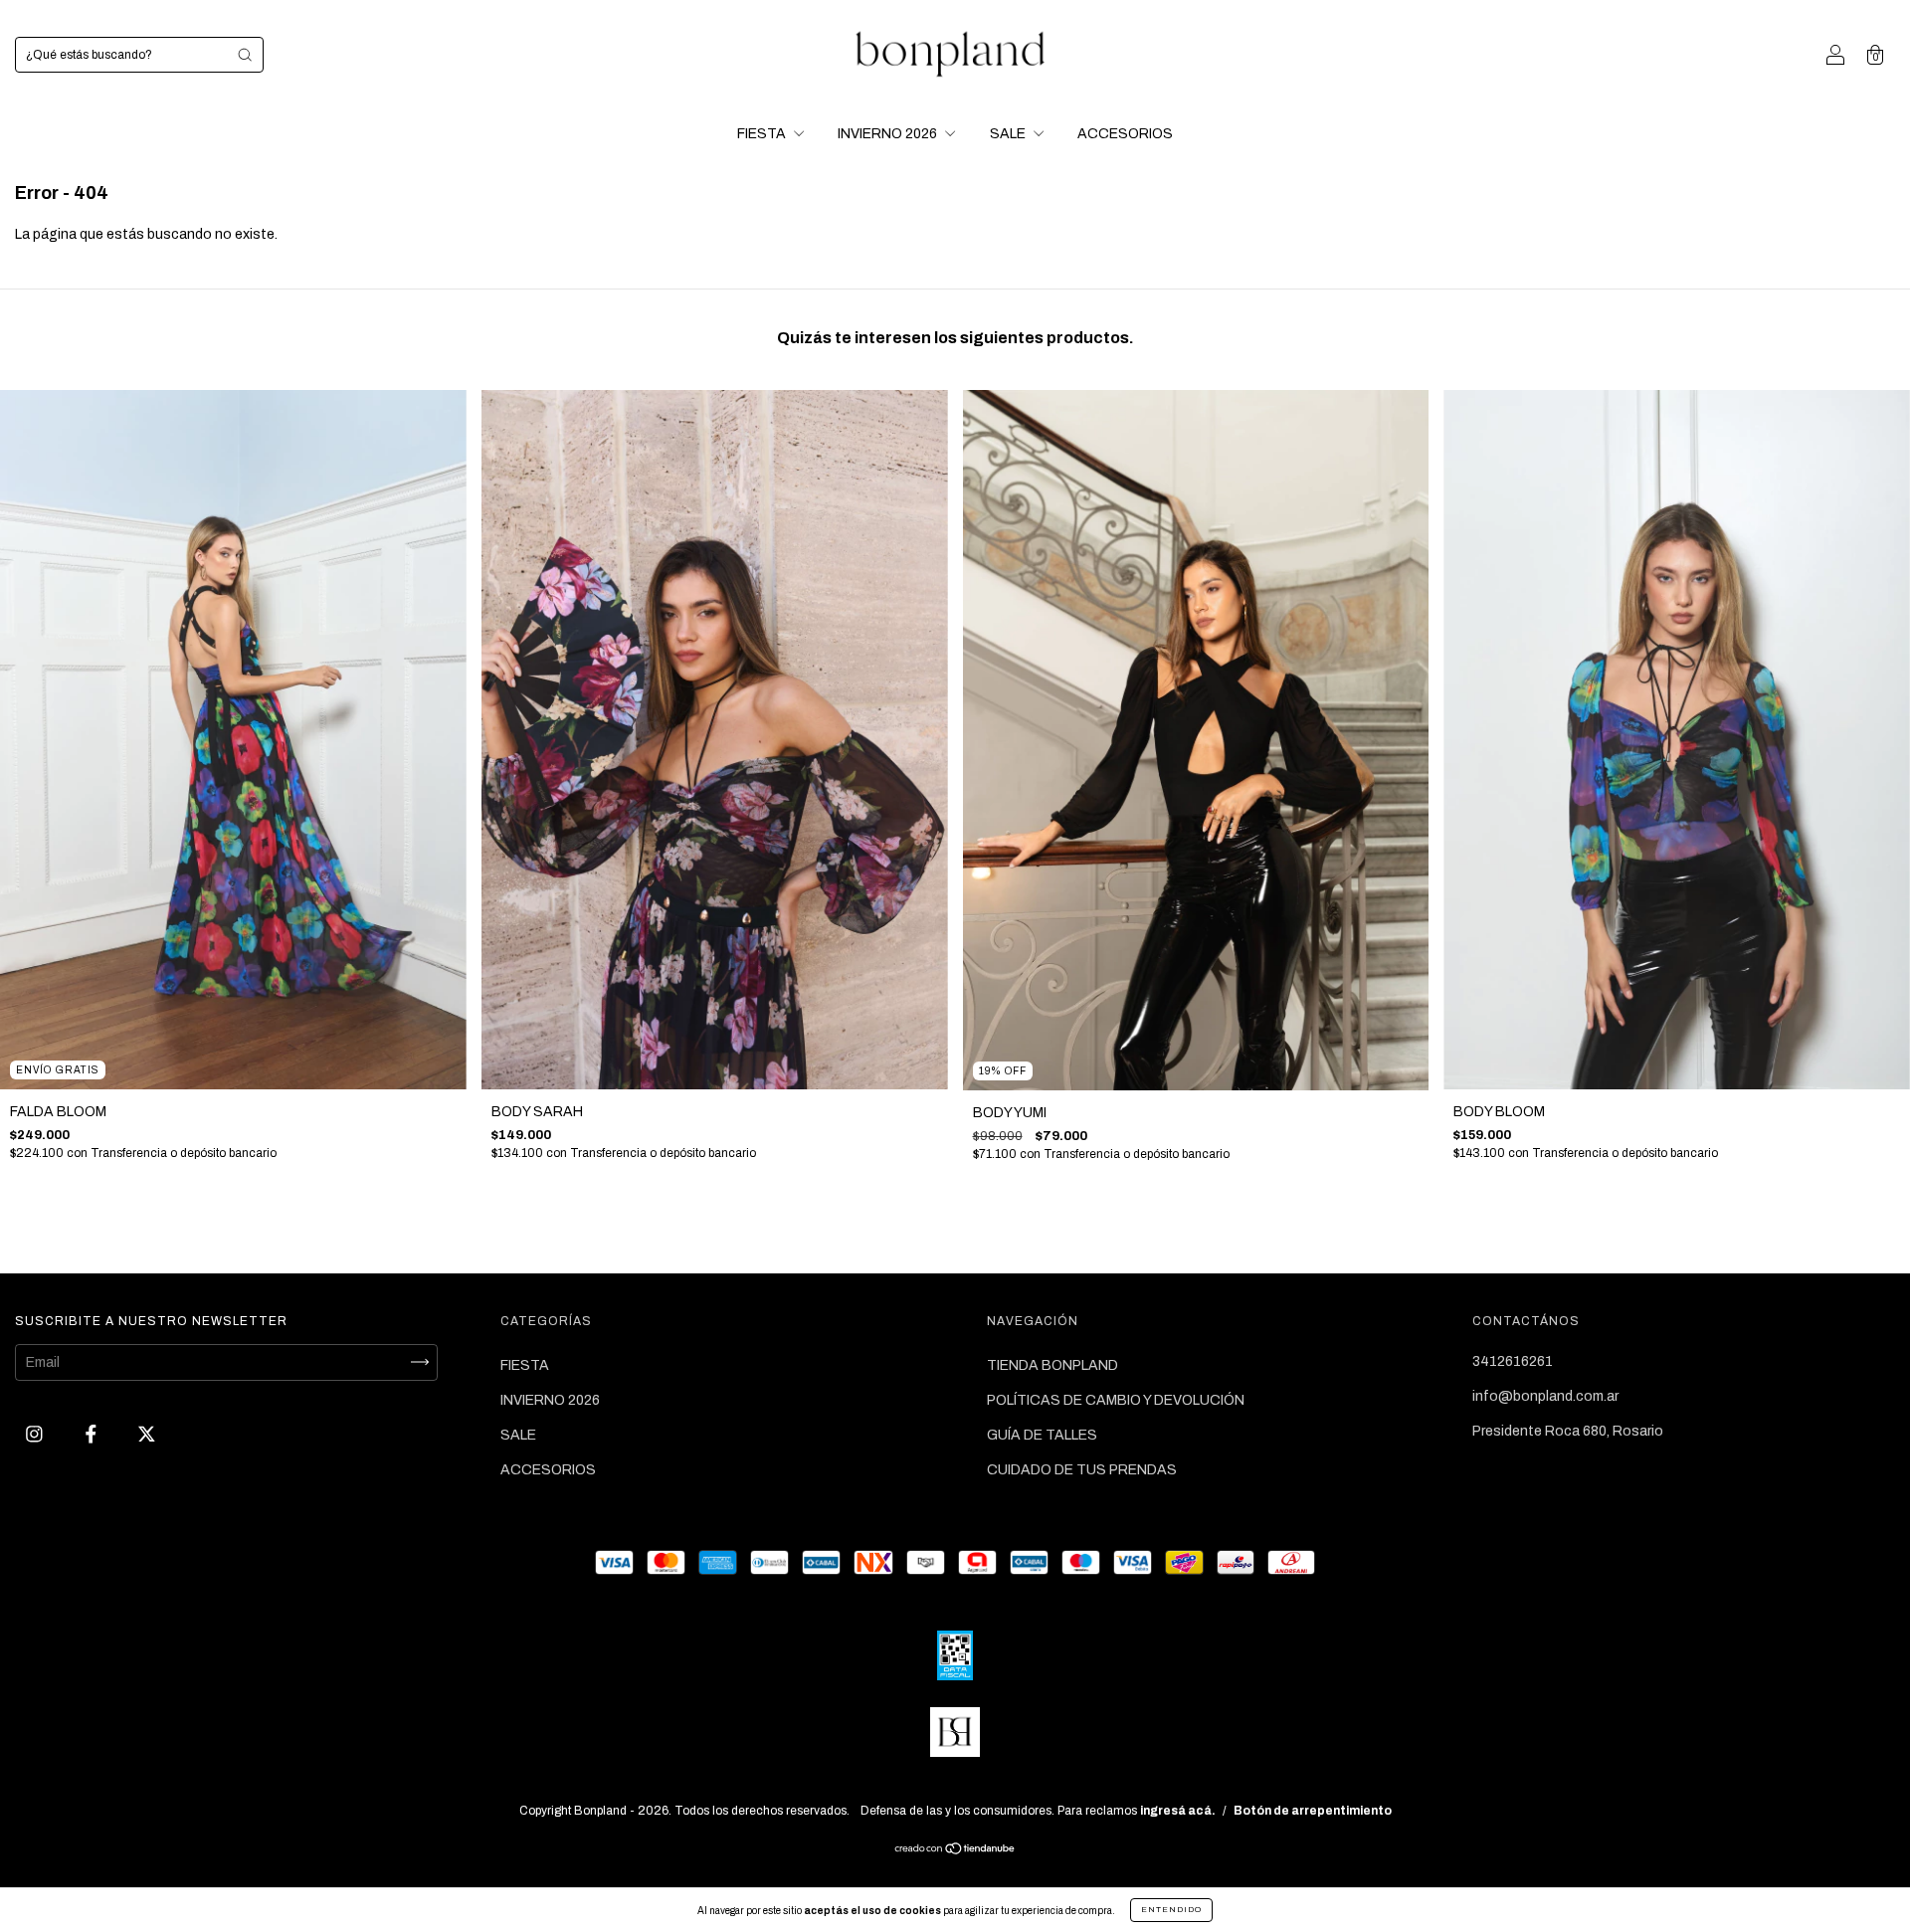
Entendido (1171, 1910)
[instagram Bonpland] (36, 1434)
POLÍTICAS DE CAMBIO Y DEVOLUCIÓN (1116, 1400)
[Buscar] (245, 55)
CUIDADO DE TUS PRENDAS (1082, 1470)
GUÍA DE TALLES (1042, 1435)
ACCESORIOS (1125, 134)
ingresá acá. (1178, 1811)
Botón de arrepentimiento (1313, 1811)
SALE (1009, 134)
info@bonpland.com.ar (1545, 1396)
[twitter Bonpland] (147, 1434)
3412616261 (1513, 1361)
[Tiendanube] (955, 1850)
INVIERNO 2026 (889, 134)
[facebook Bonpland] (93, 1434)
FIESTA (763, 134)
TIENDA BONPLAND (1052, 1365)
